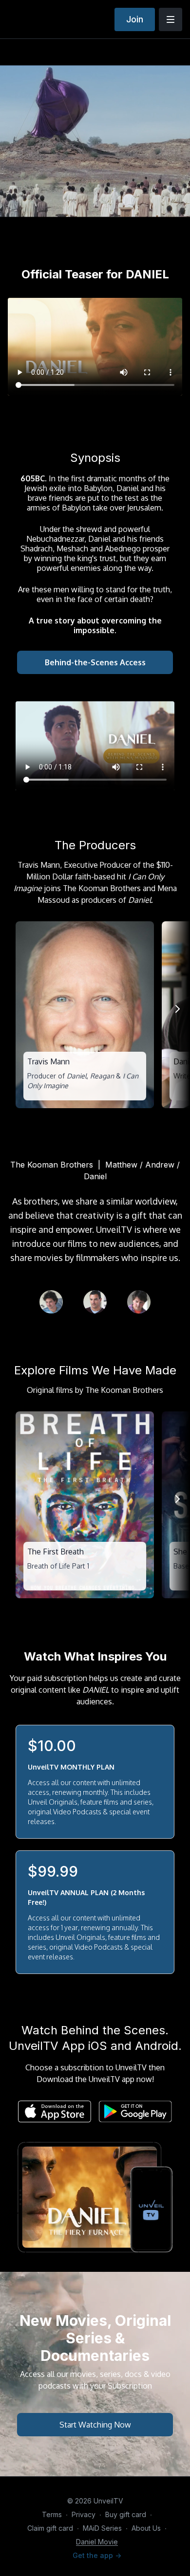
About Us (146, 2528)
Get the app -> (97, 2555)
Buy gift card (126, 2514)
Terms (52, 2514)
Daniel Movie (97, 2542)
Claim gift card (50, 2528)
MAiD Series (102, 2528)
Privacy (84, 2514)
